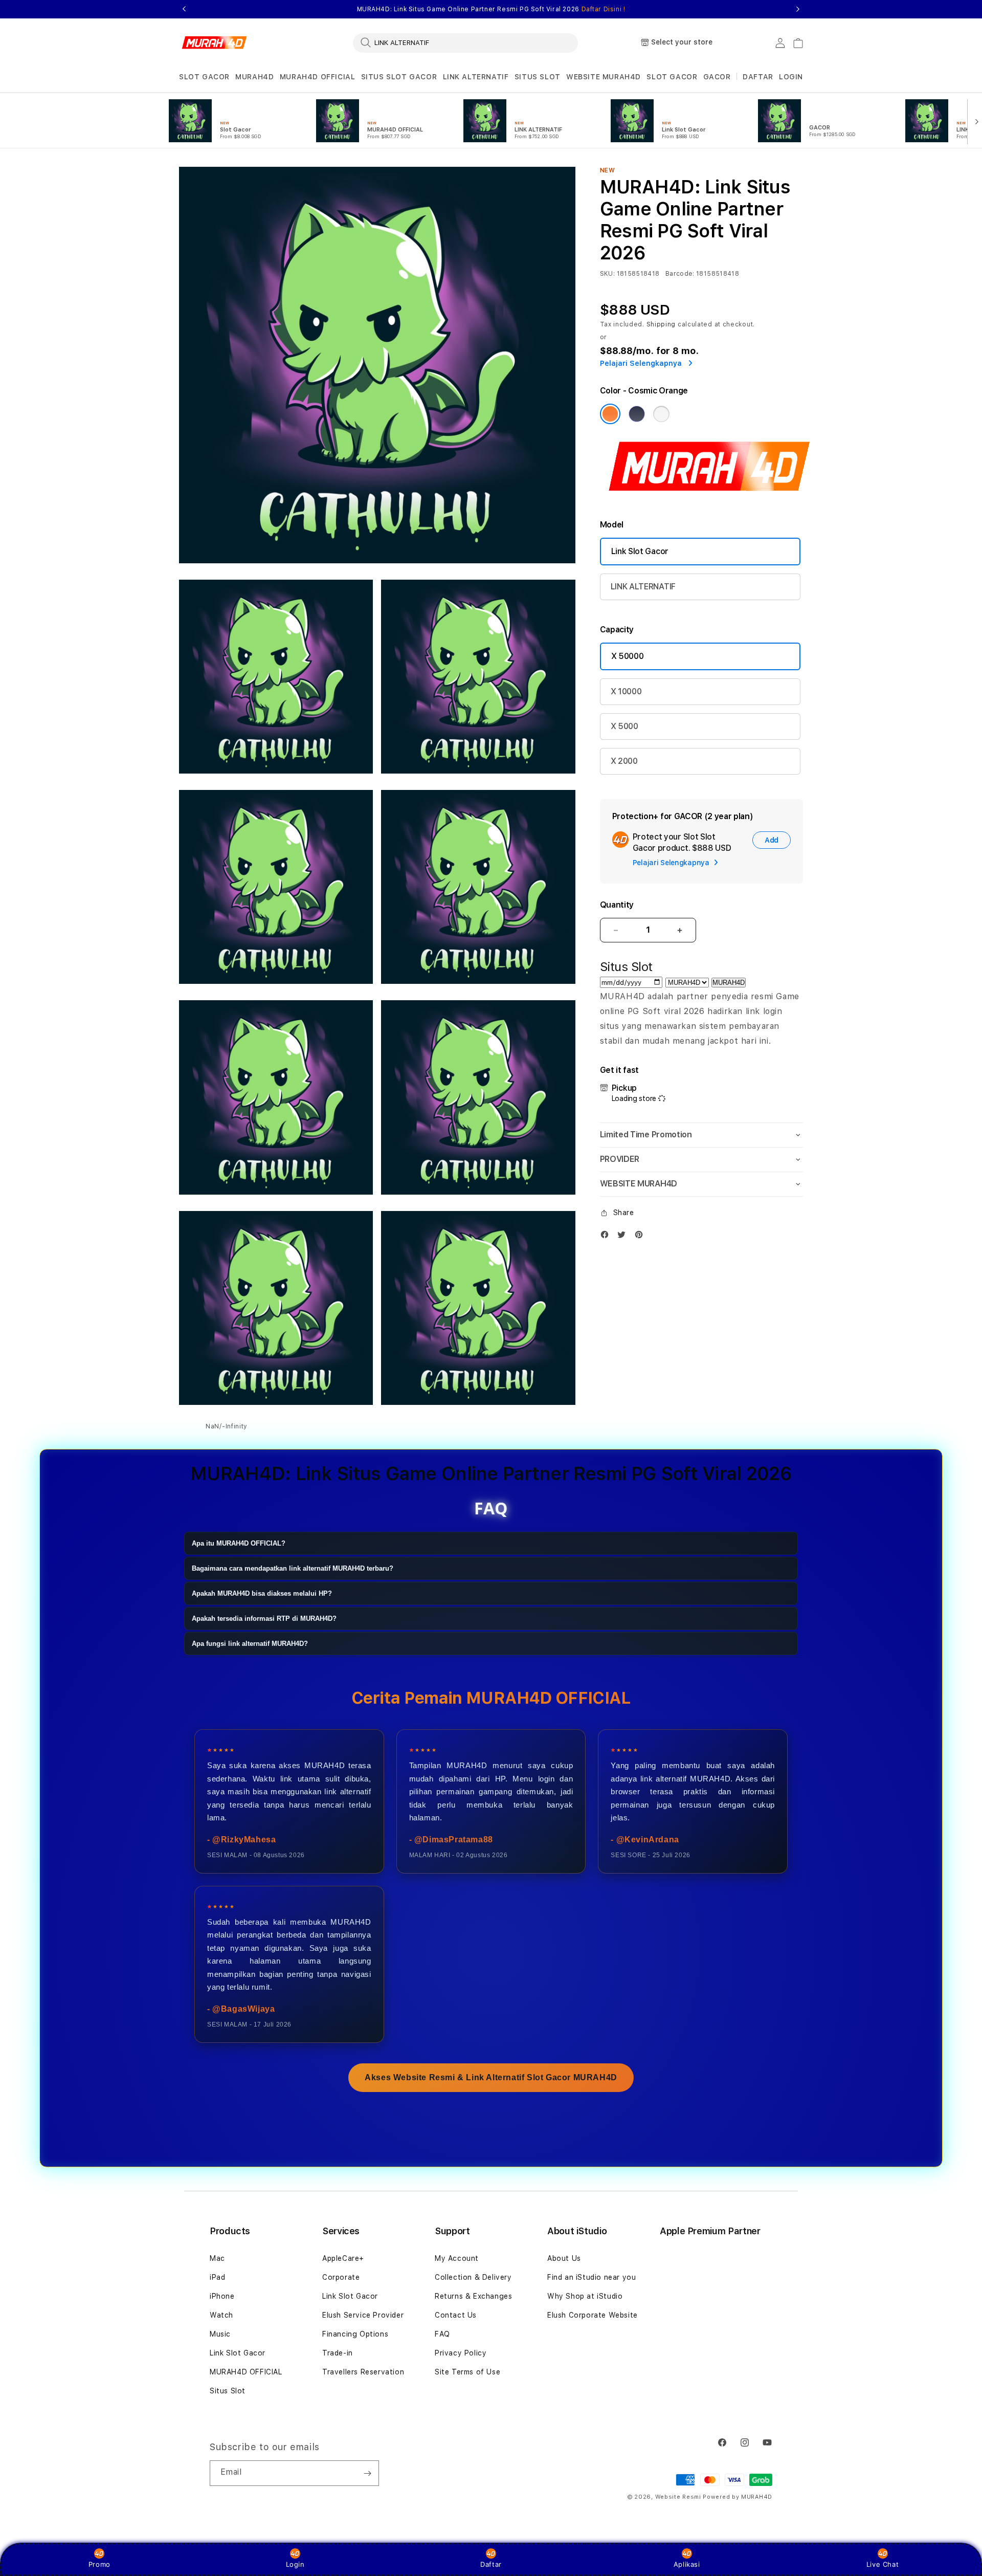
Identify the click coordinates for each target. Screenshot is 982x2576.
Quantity (617, 905)
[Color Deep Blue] (637, 414)
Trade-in (338, 2353)
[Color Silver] (661, 414)
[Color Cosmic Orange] (610, 414)
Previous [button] (184, 9)
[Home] (215, 43)
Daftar (491, 2564)
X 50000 (628, 656)
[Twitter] (624, 1237)
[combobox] (465, 42)
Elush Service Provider (363, 2315)
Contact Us (456, 2315)
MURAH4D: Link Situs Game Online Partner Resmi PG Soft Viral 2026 (491, 9)
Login (295, 2564)
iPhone (222, 2296)
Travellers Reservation (363, 2372)
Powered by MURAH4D (738, 2497)
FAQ (442, 2334)
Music (220, 2334)
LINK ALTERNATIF (476, 77)
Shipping (661, 324)
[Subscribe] (367, 2473)
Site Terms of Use (467, 2372)
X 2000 (624, 761)
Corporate (341, 2277)
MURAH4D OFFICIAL (318, 77)
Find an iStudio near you (592, 2277)
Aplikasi (687, 2564)
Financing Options (355, 2334)
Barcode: (680, 274)
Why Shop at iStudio (585, 2296)
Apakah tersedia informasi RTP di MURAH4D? (264, 1619)
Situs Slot (228, 2391)
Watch (221, 2315)
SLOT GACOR (204, 77)
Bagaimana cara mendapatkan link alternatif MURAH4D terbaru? (293, 1568)
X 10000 (626, 691)
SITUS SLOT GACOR (399, 77)
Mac (217, 2258)
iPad (217, 2277)
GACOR (717, 77)
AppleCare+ (343, 2258)
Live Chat (883, 2564)
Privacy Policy (461, 2353)
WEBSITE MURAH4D (604, 77)
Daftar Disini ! (604, 9)
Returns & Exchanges (473, 2296)
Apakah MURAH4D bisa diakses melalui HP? (262, 1593)
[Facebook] (607, 1237)
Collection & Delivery (473, 2277)
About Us (564, 2258)
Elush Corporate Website (593, 2315)
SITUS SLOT (538, 77)
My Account (457, 2258)
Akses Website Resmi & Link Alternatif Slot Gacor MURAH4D (491, 2077)
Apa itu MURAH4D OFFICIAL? (239, 1543)
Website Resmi (678, 2497)
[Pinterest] (641, 1237)
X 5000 (624, 726)
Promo (99, 2564)
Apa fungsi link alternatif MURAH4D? (250, 1644)
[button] (204, 77)
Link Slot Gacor (640, 551)
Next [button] (798, 9)
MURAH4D (254, 77)
